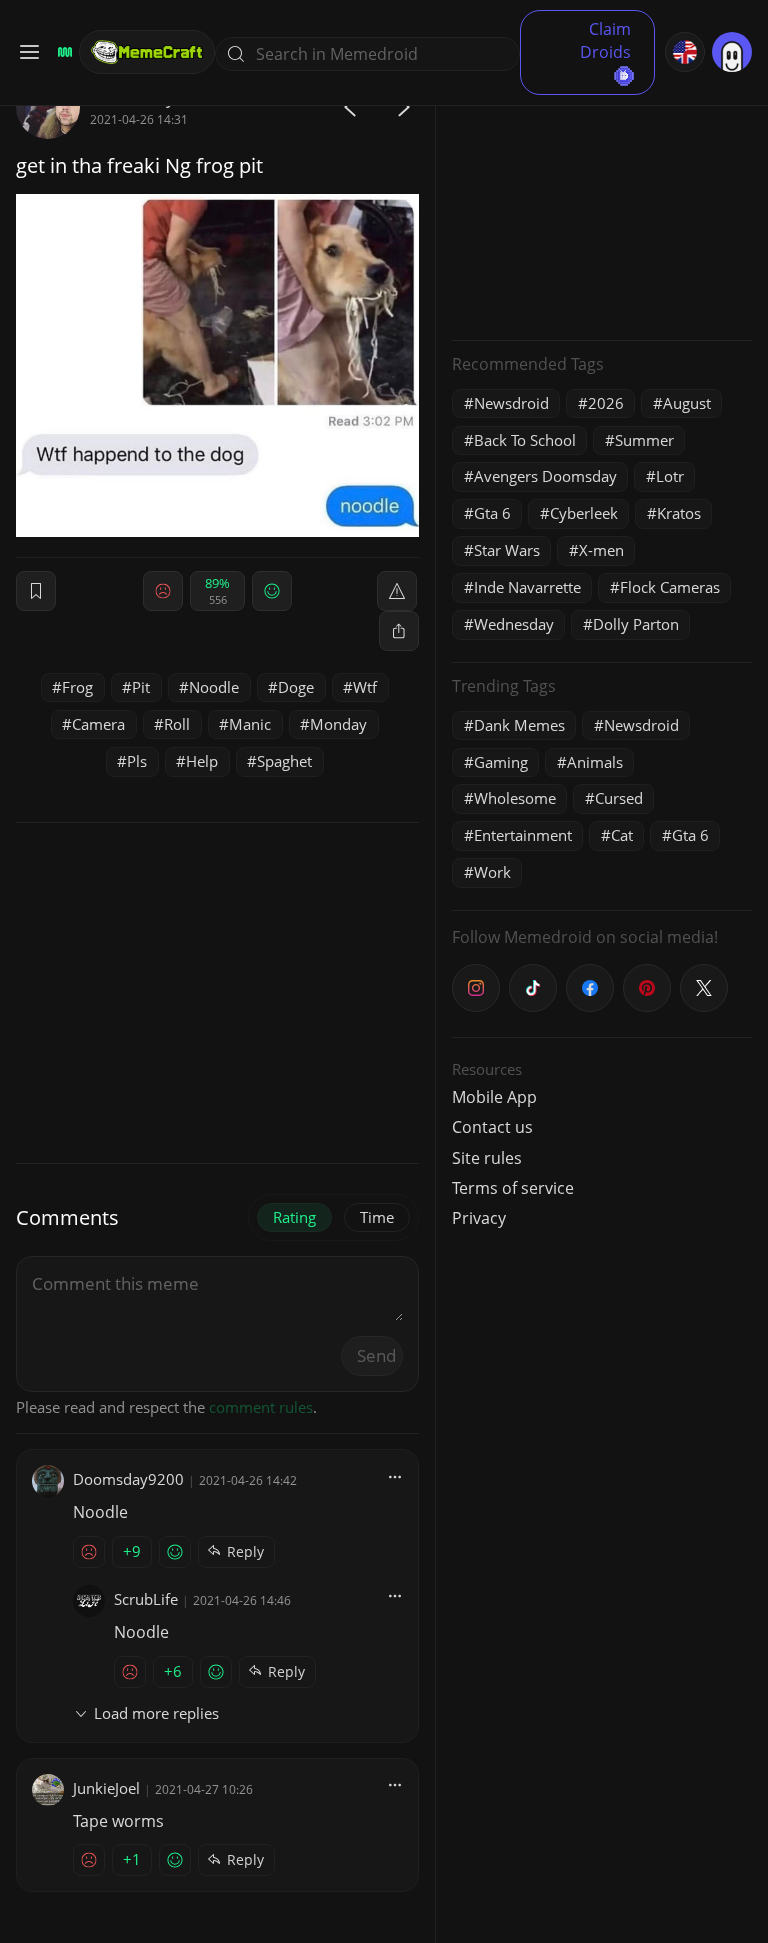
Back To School (525, 440)
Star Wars (507, 550)
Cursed (619, 798)
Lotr (670, 476)
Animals (595, 762)
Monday (338, 724)
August (687, 403)
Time (377, 1217)
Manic (250, 724)
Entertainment (523, 835)
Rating (294, 1217)
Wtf (365, 687)
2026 (606, 403)
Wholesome (515, 798)
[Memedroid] (62, 52)
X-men (601, 550)
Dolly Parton (636, 624)
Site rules (487, 1158)
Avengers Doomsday (545, 476)
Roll (177, 724)
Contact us (492, 1127)
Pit (141, 687)
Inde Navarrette (527, 587)
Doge (296, 687)
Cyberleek (584, 513)
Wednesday (514, 624)
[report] (397, 591)
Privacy (479, 1218)
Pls (137, 761)
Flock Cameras (670, 587)
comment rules (261, 1407)
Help (202, 761)
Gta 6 (492, 513)
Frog (77, 687)
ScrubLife (146, 1599)
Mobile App (494, 1097)
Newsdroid (511, 403)
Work (492, 872)
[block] (399, 631)
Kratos (679, 513)
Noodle (214, 687)
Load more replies (156, 1713)
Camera (98, 724)
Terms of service (513, 1188)
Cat (622, 835)
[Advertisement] (602, 200)
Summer (644, 440)
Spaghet (284, 761)
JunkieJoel (106, 1788)
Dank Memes (519, 725)
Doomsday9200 (128, 1479)
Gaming (501, 762)
